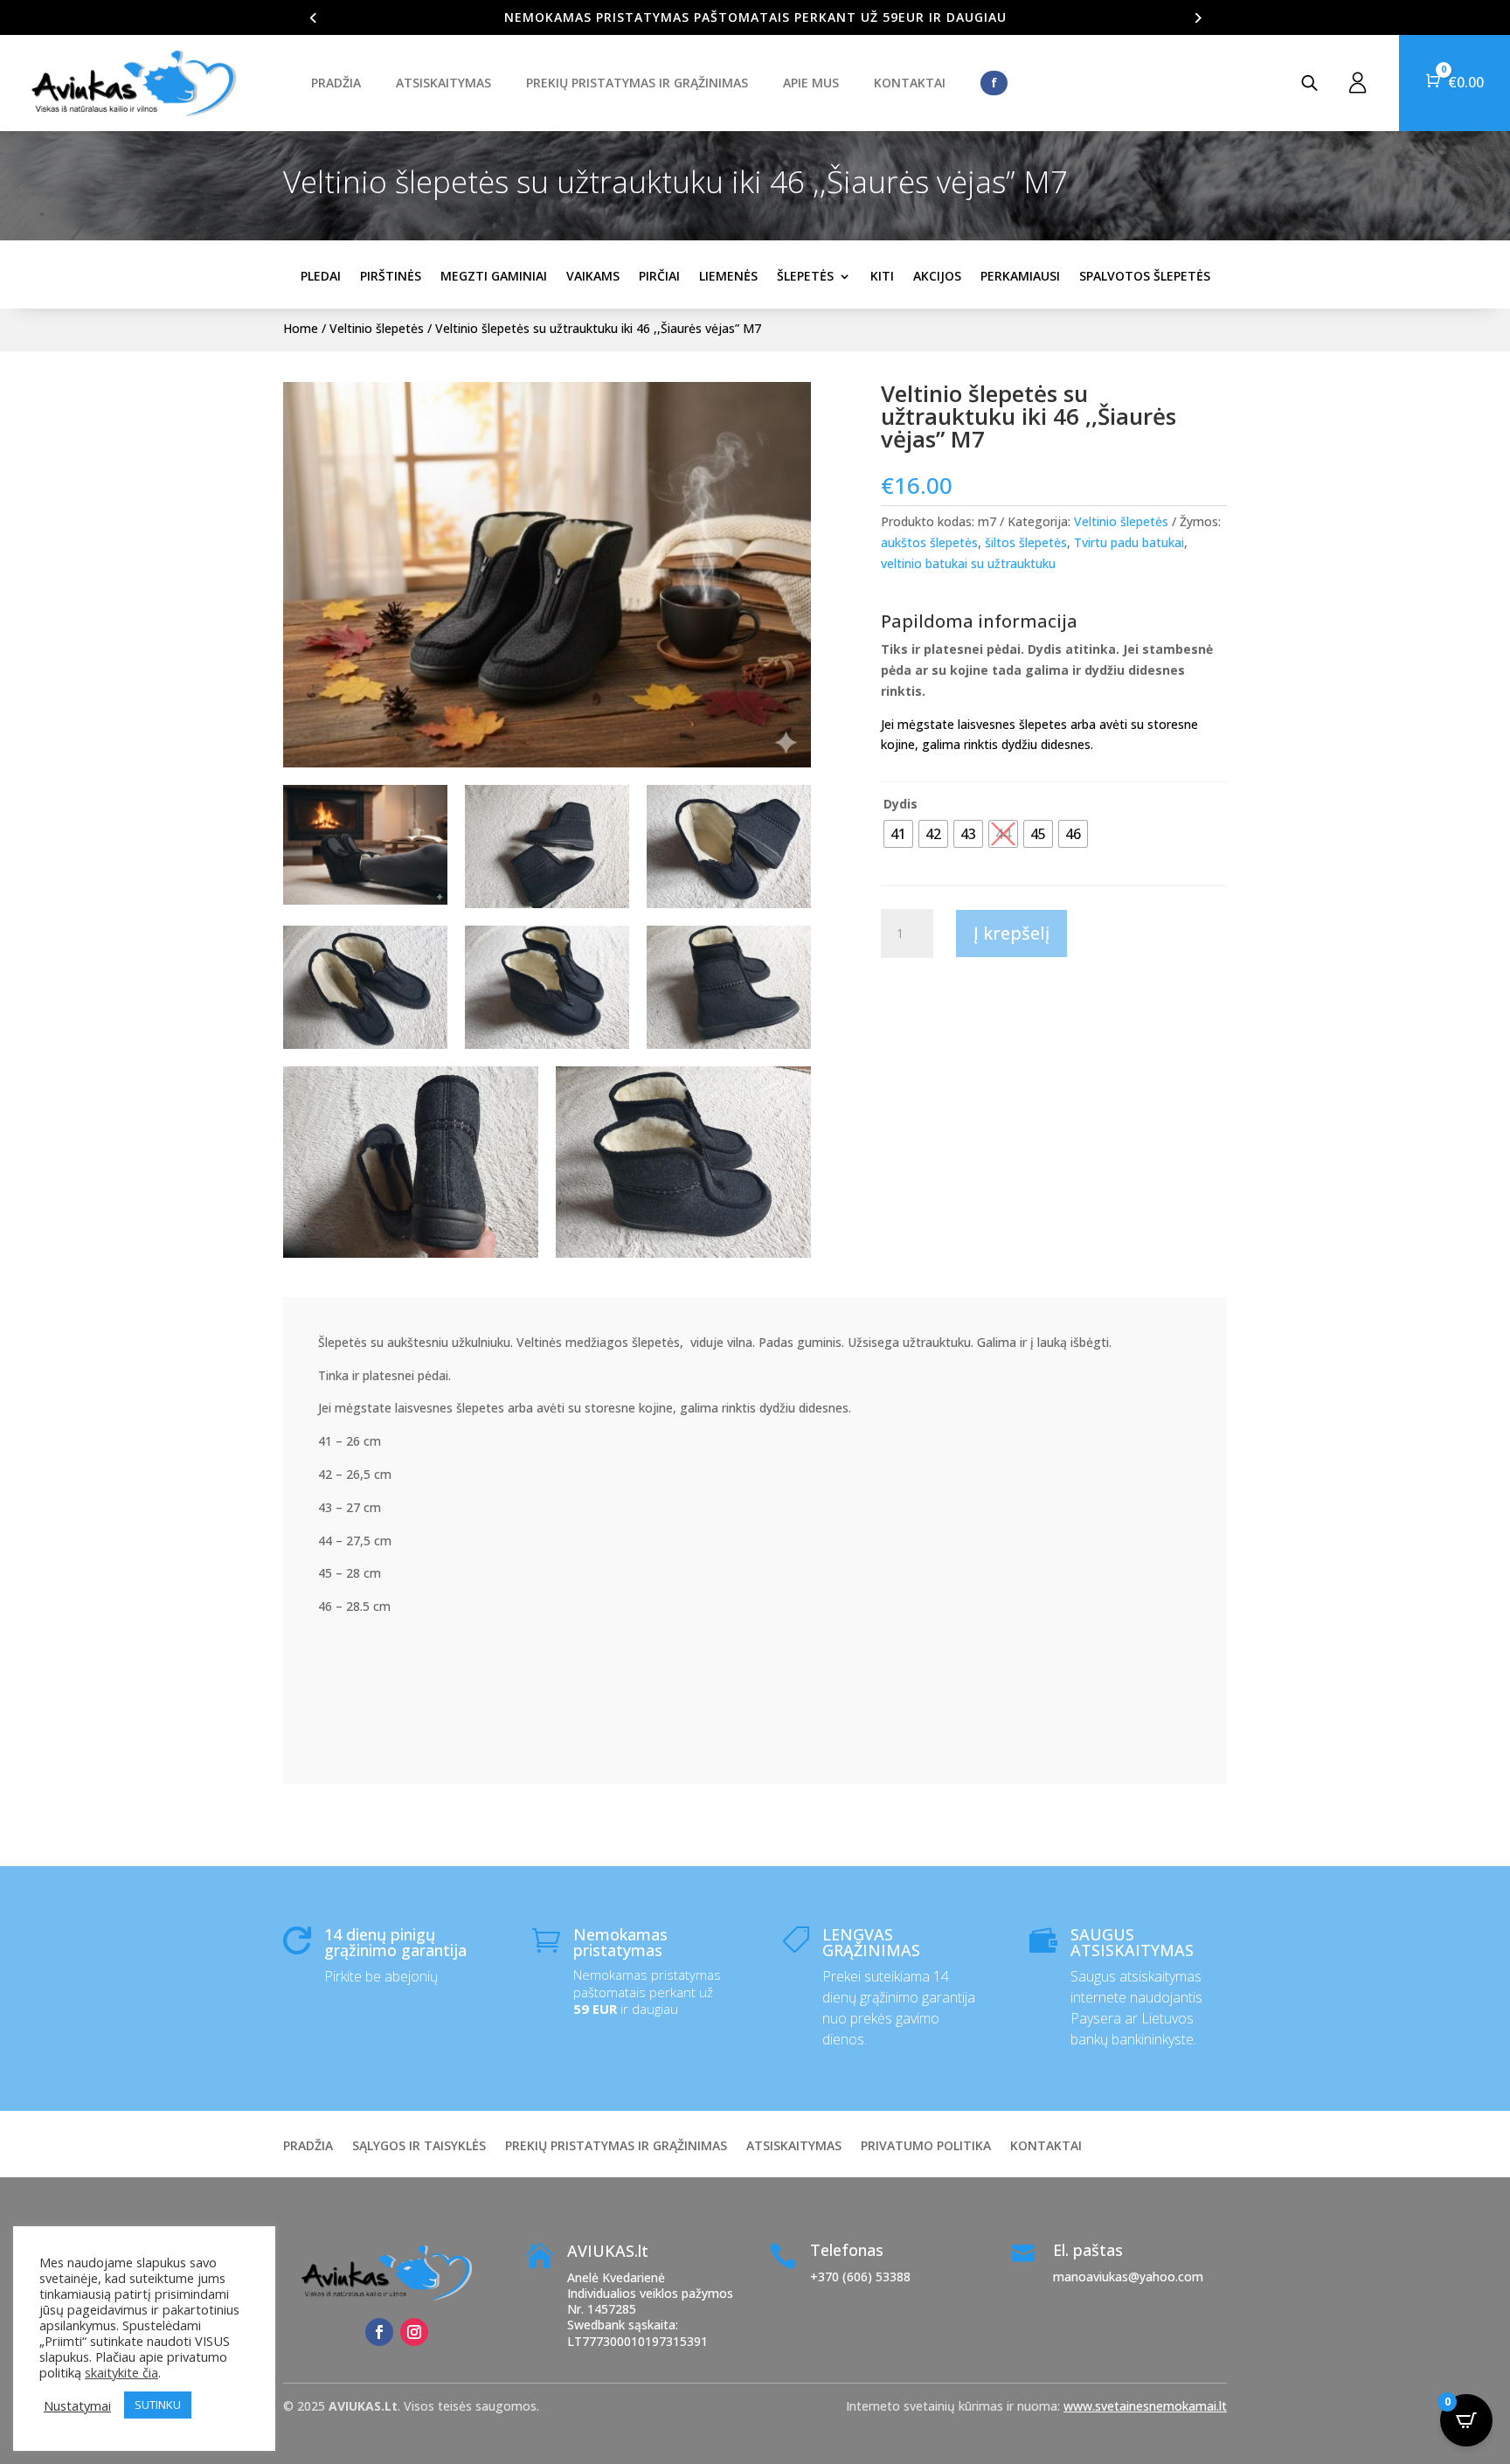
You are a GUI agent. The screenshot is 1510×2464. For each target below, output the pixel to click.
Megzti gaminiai (494, 277)
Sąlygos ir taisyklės (419, 2147)
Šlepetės (805, 277)
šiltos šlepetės (1026, 542)
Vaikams (593, 277)
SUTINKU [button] (158, 2405)
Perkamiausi (1020, 277)
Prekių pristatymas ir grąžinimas (637, 83)
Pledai (321, 277)
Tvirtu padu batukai (1129, 542)
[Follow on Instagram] (414, 2332)
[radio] (898, 834)
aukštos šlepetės (929, 542)
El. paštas (1088, 2250)
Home (301, 328)
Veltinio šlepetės (377, 328)
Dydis (900, 804)
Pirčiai (659, 277)
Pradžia (336, 83)
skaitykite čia (121, 2372)
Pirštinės (391, 277)
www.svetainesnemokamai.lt (1145, 2406)
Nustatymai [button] (77, 2405)
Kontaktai (910, 83)
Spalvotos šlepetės (1145, 277)
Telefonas (847, 2250)
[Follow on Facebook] (379, 2332)
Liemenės (728, 277)
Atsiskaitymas (443, 83)
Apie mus (811, 83)
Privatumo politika (926, 2147)
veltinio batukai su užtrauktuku (968, 563)
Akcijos (937, 277)
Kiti (882, 277)
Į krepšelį (1011, 933)
